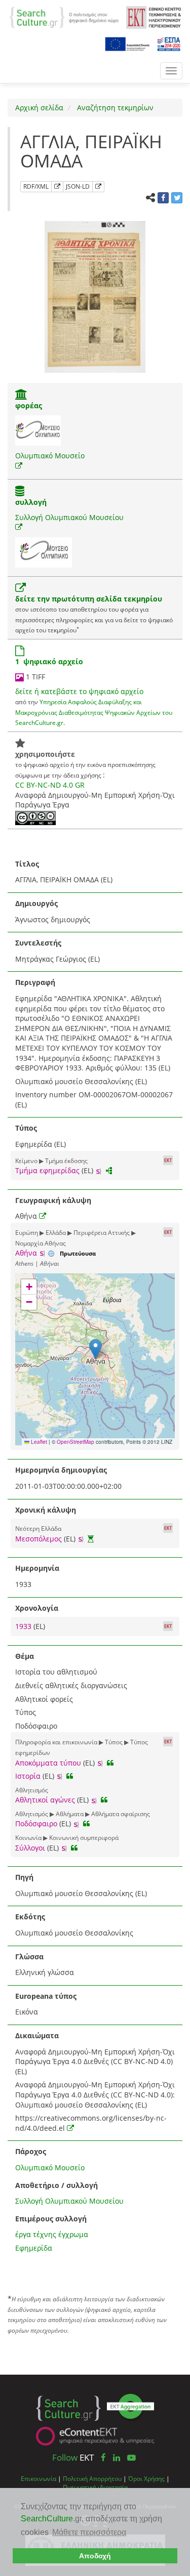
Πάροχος (31, 2151)
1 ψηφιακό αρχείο (49, 661)
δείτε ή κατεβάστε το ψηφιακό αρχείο (79, 691)
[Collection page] (20, 492)
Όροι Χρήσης (146, 2478)
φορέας (29, 405)
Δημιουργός (36, 903)
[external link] (19, 466)
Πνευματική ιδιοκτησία (95, 2487)
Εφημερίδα (34, 2248)
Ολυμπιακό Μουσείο (50, 456)
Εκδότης (30, 1917)
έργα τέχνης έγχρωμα (52, 2234)
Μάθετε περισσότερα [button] (89, 2532)
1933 (24, 1626)
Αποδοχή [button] (95, 2556)
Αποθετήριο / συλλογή (56, 2185)
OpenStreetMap (75, 1442)
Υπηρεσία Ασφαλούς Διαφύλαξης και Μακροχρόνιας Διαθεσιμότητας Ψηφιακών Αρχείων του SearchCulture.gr (94, 712)
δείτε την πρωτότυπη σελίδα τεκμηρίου (89, 599)
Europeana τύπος (46, 1996)
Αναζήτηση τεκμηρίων (114, 108)
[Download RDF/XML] (57, 187)
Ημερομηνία (37, 1568)
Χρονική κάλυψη (46, 1510)
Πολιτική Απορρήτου (92, 2478)
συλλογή (31, 502)
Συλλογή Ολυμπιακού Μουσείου (69, 517)
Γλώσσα (29, 1957)
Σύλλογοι (30, 1848)
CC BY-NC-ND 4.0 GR (50, 785)
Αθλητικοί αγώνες (45, 1800)
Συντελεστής (38, 943)
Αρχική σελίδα (39, 108)
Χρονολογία (37, 1608)
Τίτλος (27, 864)
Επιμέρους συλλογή (51, 2219)
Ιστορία (28, 1776)
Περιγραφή (35, 982)
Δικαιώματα (37, 2035)
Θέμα (25, 1656)
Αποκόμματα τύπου (48, 1763)
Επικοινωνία (39, 2478)
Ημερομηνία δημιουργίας (61, 1470)
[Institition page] (21, 395)
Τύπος (26, 1128)
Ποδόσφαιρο (36, 1823)
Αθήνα (26, 1253)
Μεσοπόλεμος (39, 1539)
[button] (96, 1349)
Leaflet (38, 1442)
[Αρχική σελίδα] (64, 16)
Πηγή (24, 1877)
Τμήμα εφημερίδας (47, 1170)
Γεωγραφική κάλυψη (53, 1200)
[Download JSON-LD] (98, 187)
